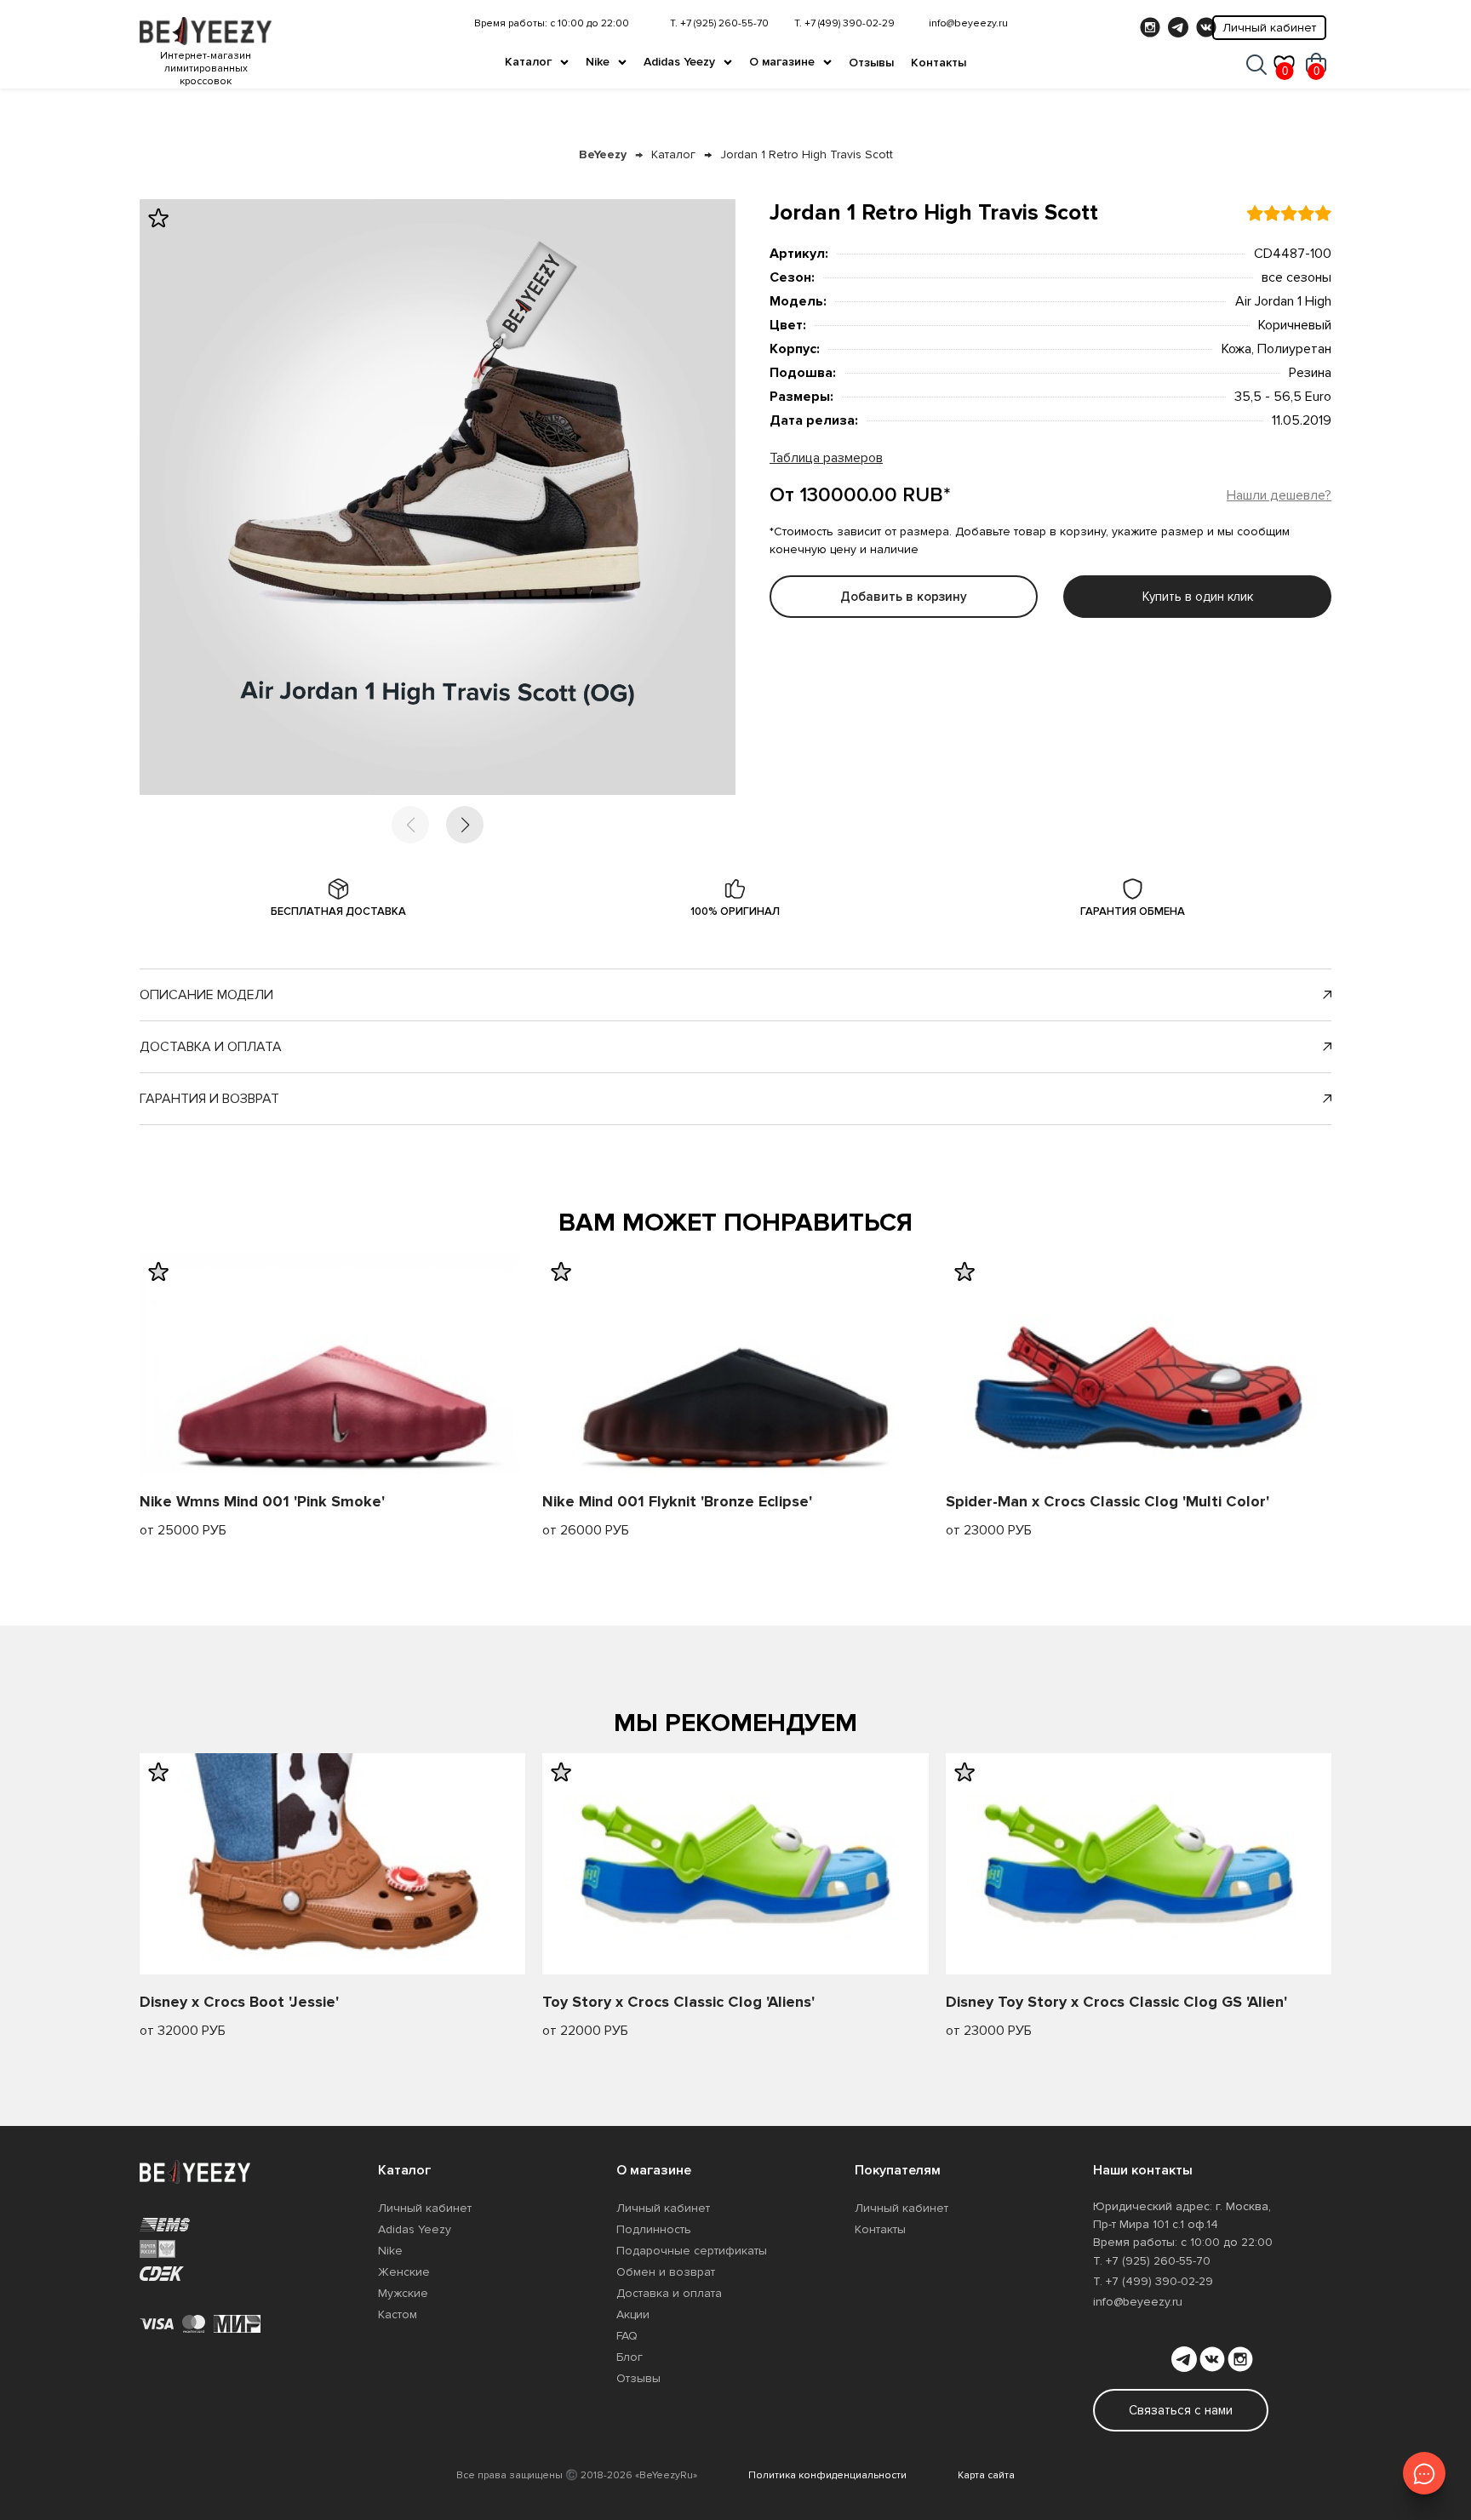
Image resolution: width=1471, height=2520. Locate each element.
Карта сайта (986, 2475)
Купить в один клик (1198, 597)
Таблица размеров (826, 458)
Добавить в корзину (904, 597)
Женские (404, 2272)
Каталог (528, 62)
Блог (630, 2357)
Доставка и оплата (211, 1047)
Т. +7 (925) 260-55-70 (719, 23)
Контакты (939, 63)
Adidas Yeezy (679, 62)
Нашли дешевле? (1279, 495)
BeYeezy (603, 154)
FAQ (627, 2336)
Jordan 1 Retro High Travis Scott (807, 154)
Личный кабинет (1269, 28)
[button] (465, 825)
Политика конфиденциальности (827, 2475)
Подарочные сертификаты (692, 2251)
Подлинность (654, 2229)
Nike (598, 62)
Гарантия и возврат (209, 1099)
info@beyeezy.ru (968, 23)
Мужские (403, 2293)
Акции (633, 2314)
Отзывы (871, 63)
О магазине (782, 62)
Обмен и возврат (666, 2272)
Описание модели (206, 995)
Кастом (398, 2314)
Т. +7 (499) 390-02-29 (844, 23)
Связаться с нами (1181, 2410)
